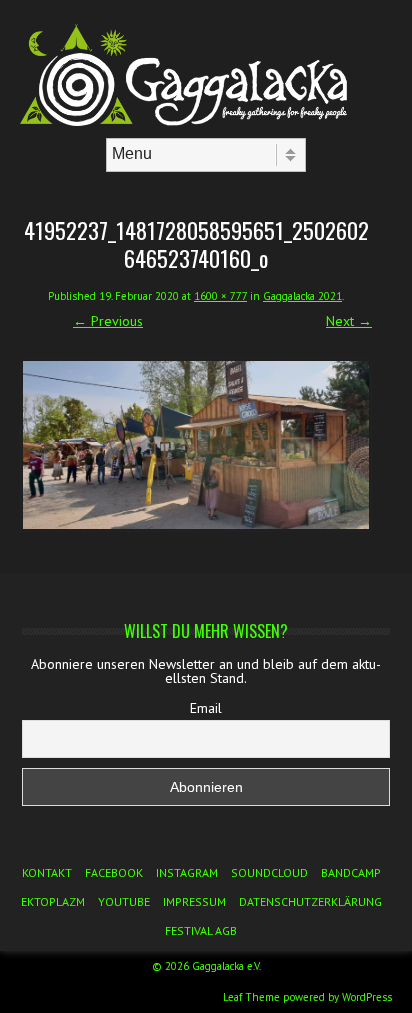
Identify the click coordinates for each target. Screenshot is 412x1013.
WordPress (367, 997)
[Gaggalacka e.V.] (206, 121)
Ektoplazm (53, 901)
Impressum (194, 901)
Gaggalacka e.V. (226, 966)
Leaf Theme (251, 997)
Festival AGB (201, 930)
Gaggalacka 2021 (302, 296)
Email (206, 708)
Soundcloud (269, 872)
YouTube (124, 901)
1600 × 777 (220, 296)
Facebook (114, 872)
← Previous (108, 321)
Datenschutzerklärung (310, 901)
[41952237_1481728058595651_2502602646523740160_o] (196, 445)
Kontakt (47, 872)
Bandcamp (351, 872)
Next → (349, 321)
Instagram (187, 872)
